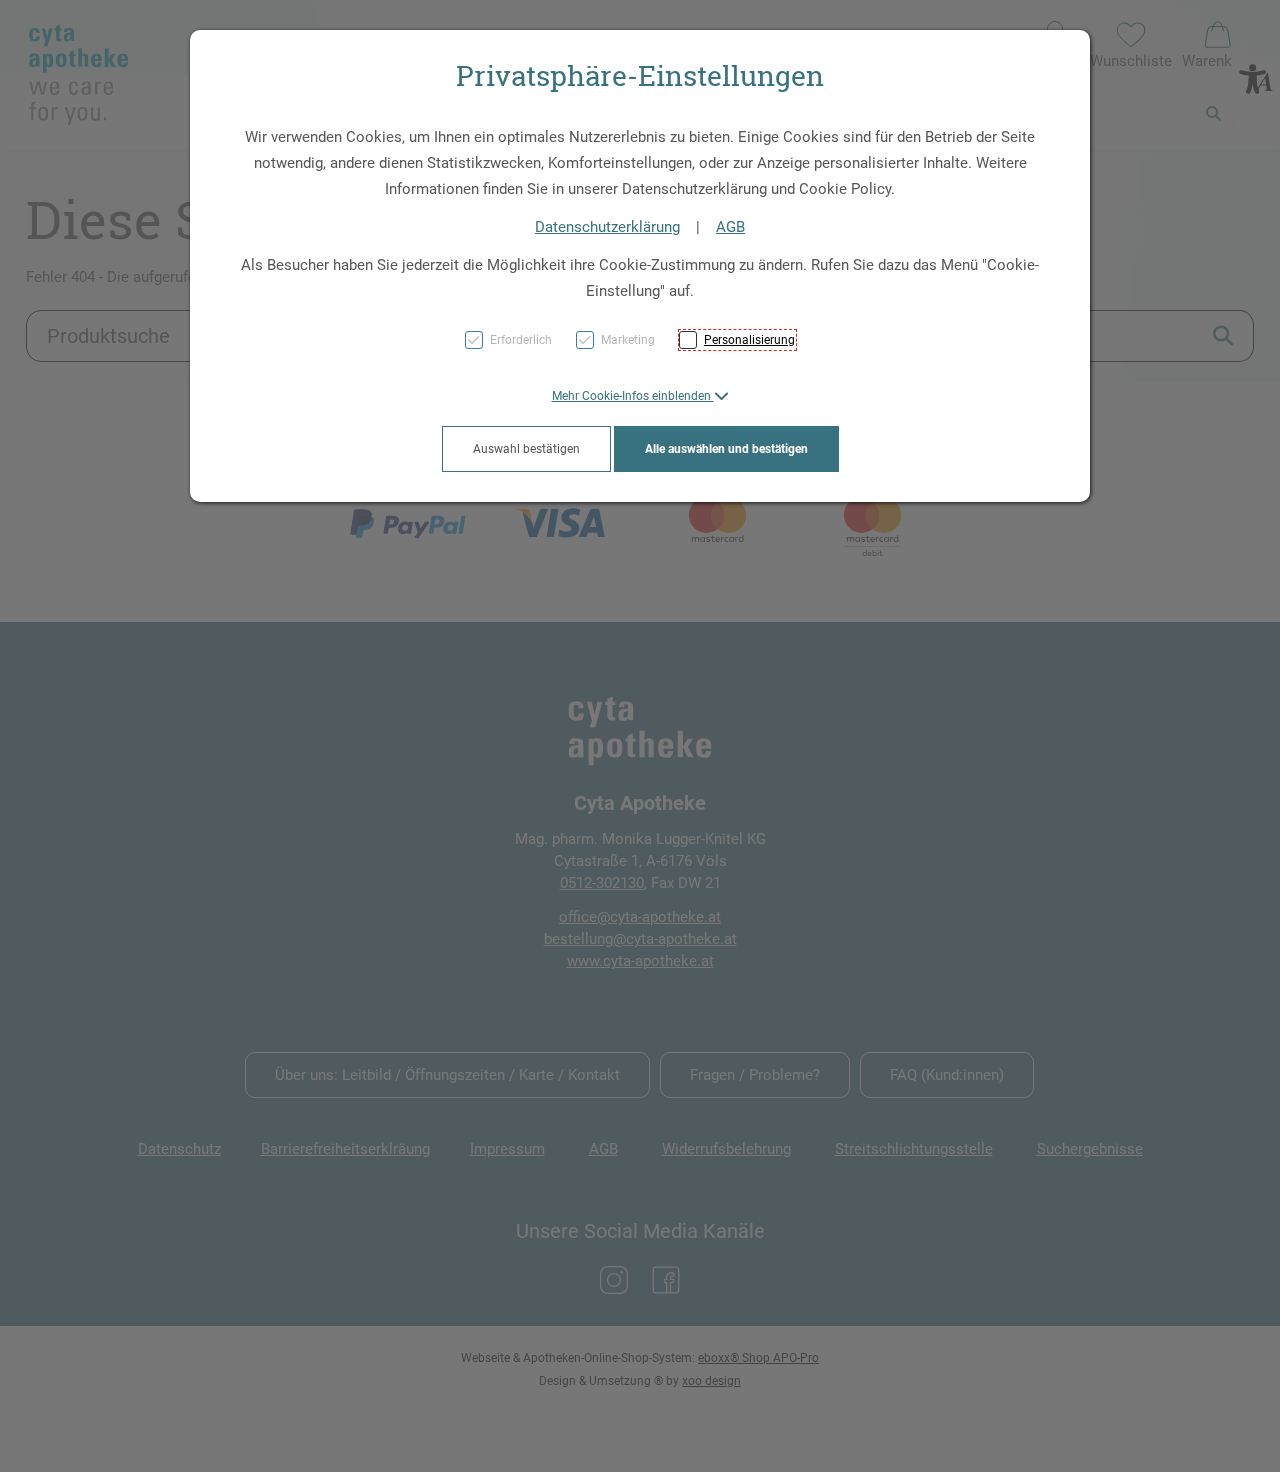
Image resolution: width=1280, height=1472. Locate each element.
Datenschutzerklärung (607, 227)
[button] (640, 396)
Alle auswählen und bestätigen (726, 449)
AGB (730, 227)
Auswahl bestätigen (526, 449)
